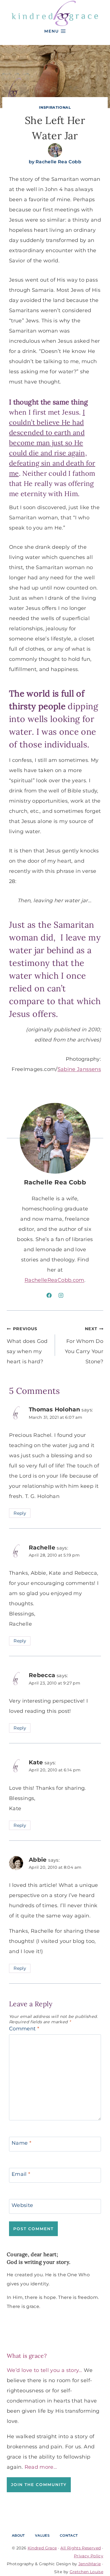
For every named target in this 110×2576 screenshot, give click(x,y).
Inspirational (55, 107)
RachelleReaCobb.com (54, 1280)
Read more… (41, 2467)
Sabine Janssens (79, 1069)
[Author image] (55, 150)
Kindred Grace (42, 2548)
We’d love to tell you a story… (45, 2370)
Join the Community (39, 2485)
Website (22, 2205)
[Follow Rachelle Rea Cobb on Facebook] (49, 1295)
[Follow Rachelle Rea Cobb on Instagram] (61, 1295)
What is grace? (27, 2356)
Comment (24, 2029)
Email (21, 2174)
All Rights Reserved (81, 2548)
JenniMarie (90, 2564)
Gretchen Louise (86, 2572)
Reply (20, 1513)
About (18, 2535)
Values (42, 2535)
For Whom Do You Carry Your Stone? (84, 1345)
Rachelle (42, 1547)
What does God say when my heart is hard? (27, 1345)
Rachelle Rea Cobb (58, 162)
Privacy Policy (89, 2556)
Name (21, 2143)
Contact (69, 2535)
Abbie (38, 1860)
